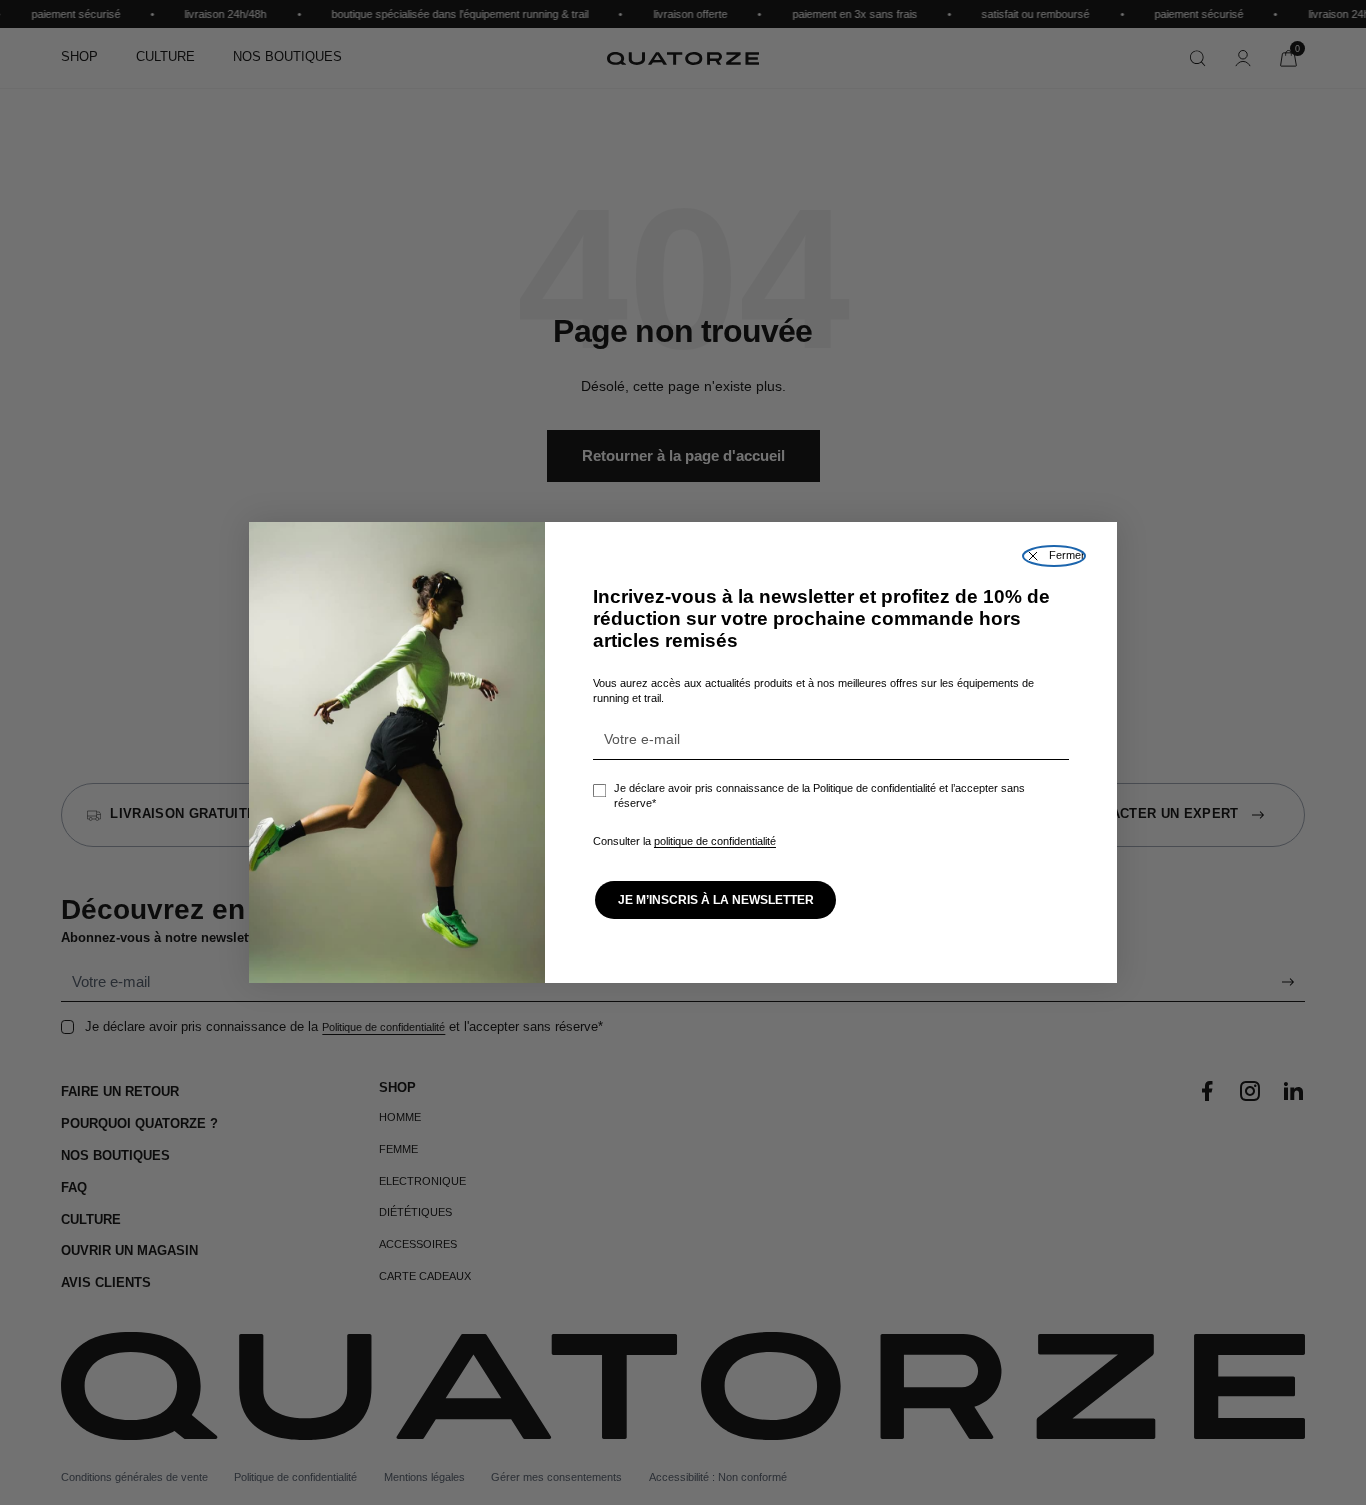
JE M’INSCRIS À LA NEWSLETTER (716, 900)
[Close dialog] (1054, 556)
